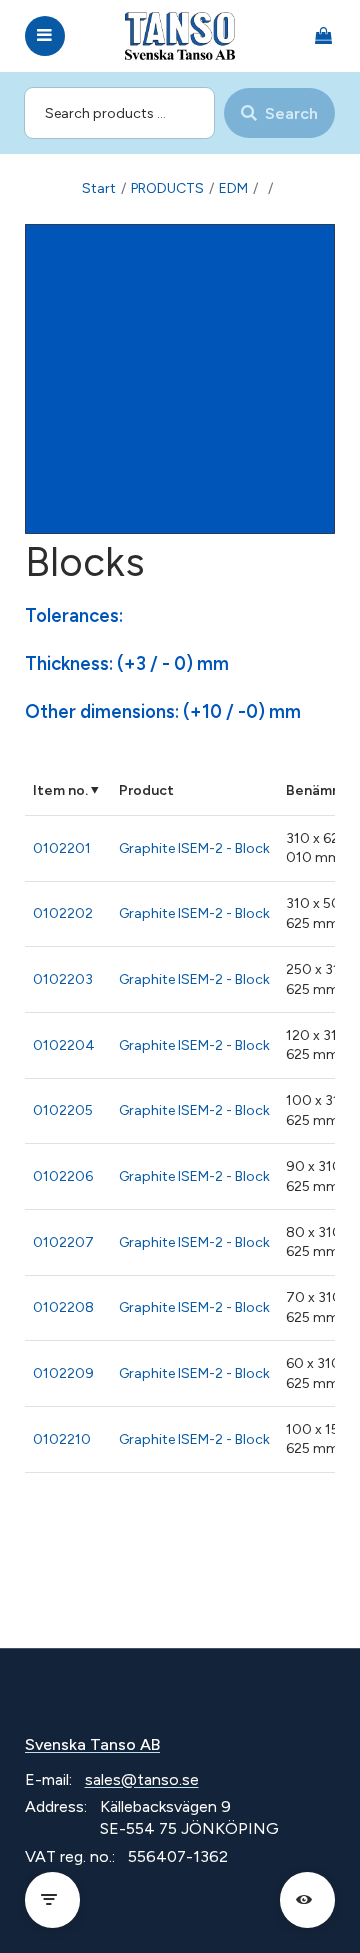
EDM (233, 188)
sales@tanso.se (142, 1779)
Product (146, 790)
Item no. (60, 790)
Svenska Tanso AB (92, 1744)
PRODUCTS (167, 188)
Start (99, 188)
